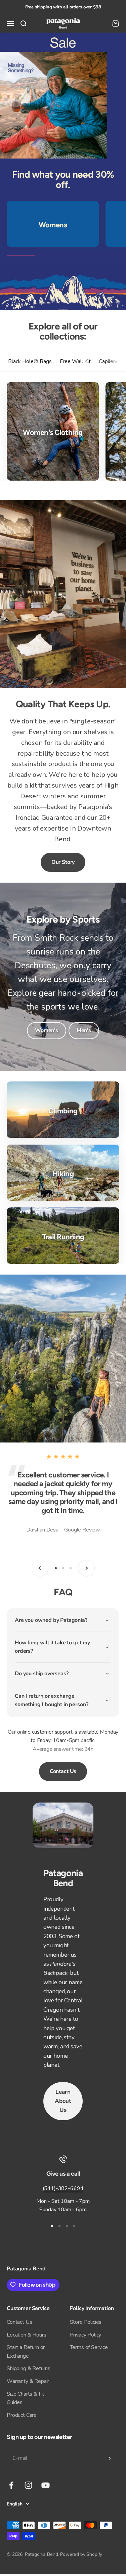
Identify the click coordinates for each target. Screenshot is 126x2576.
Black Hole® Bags (30, 361)
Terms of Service (89, 2347)
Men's (84, 1030)
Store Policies (86, 2322)
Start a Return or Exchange (26, 2352)
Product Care (22, 2415)
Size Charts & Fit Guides (26, 2398)
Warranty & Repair (28, 2381)
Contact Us (63, 1771)
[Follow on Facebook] (11, 2485)
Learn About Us (63, 2101)
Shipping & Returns (29, 2368)
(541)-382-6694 (63, 2188)
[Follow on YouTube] (46, 2485)
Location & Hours (26, 2335)
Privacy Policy (86, 2335)
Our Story (63, 862)
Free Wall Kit (75, 361)
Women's (47, 1030)
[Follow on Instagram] (28, 2485)
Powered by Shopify (81, 2554)
